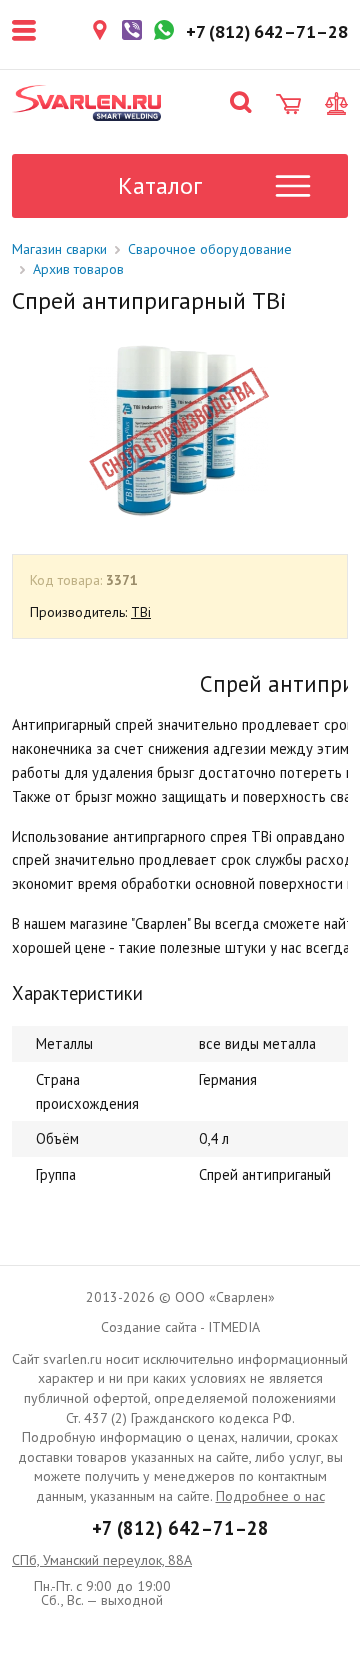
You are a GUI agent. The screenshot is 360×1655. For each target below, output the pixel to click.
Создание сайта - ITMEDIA (180, 1327)
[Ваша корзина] (288, 104)
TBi (141, 612)
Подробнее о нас (270, 1496)
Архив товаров (78, 269)
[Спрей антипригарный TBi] (178, 429)
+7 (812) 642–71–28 (180, 1528)
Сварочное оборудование (210, 249)
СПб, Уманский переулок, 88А (102, 1560)
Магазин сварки (59, 249)
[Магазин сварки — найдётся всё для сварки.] (87, 103)
